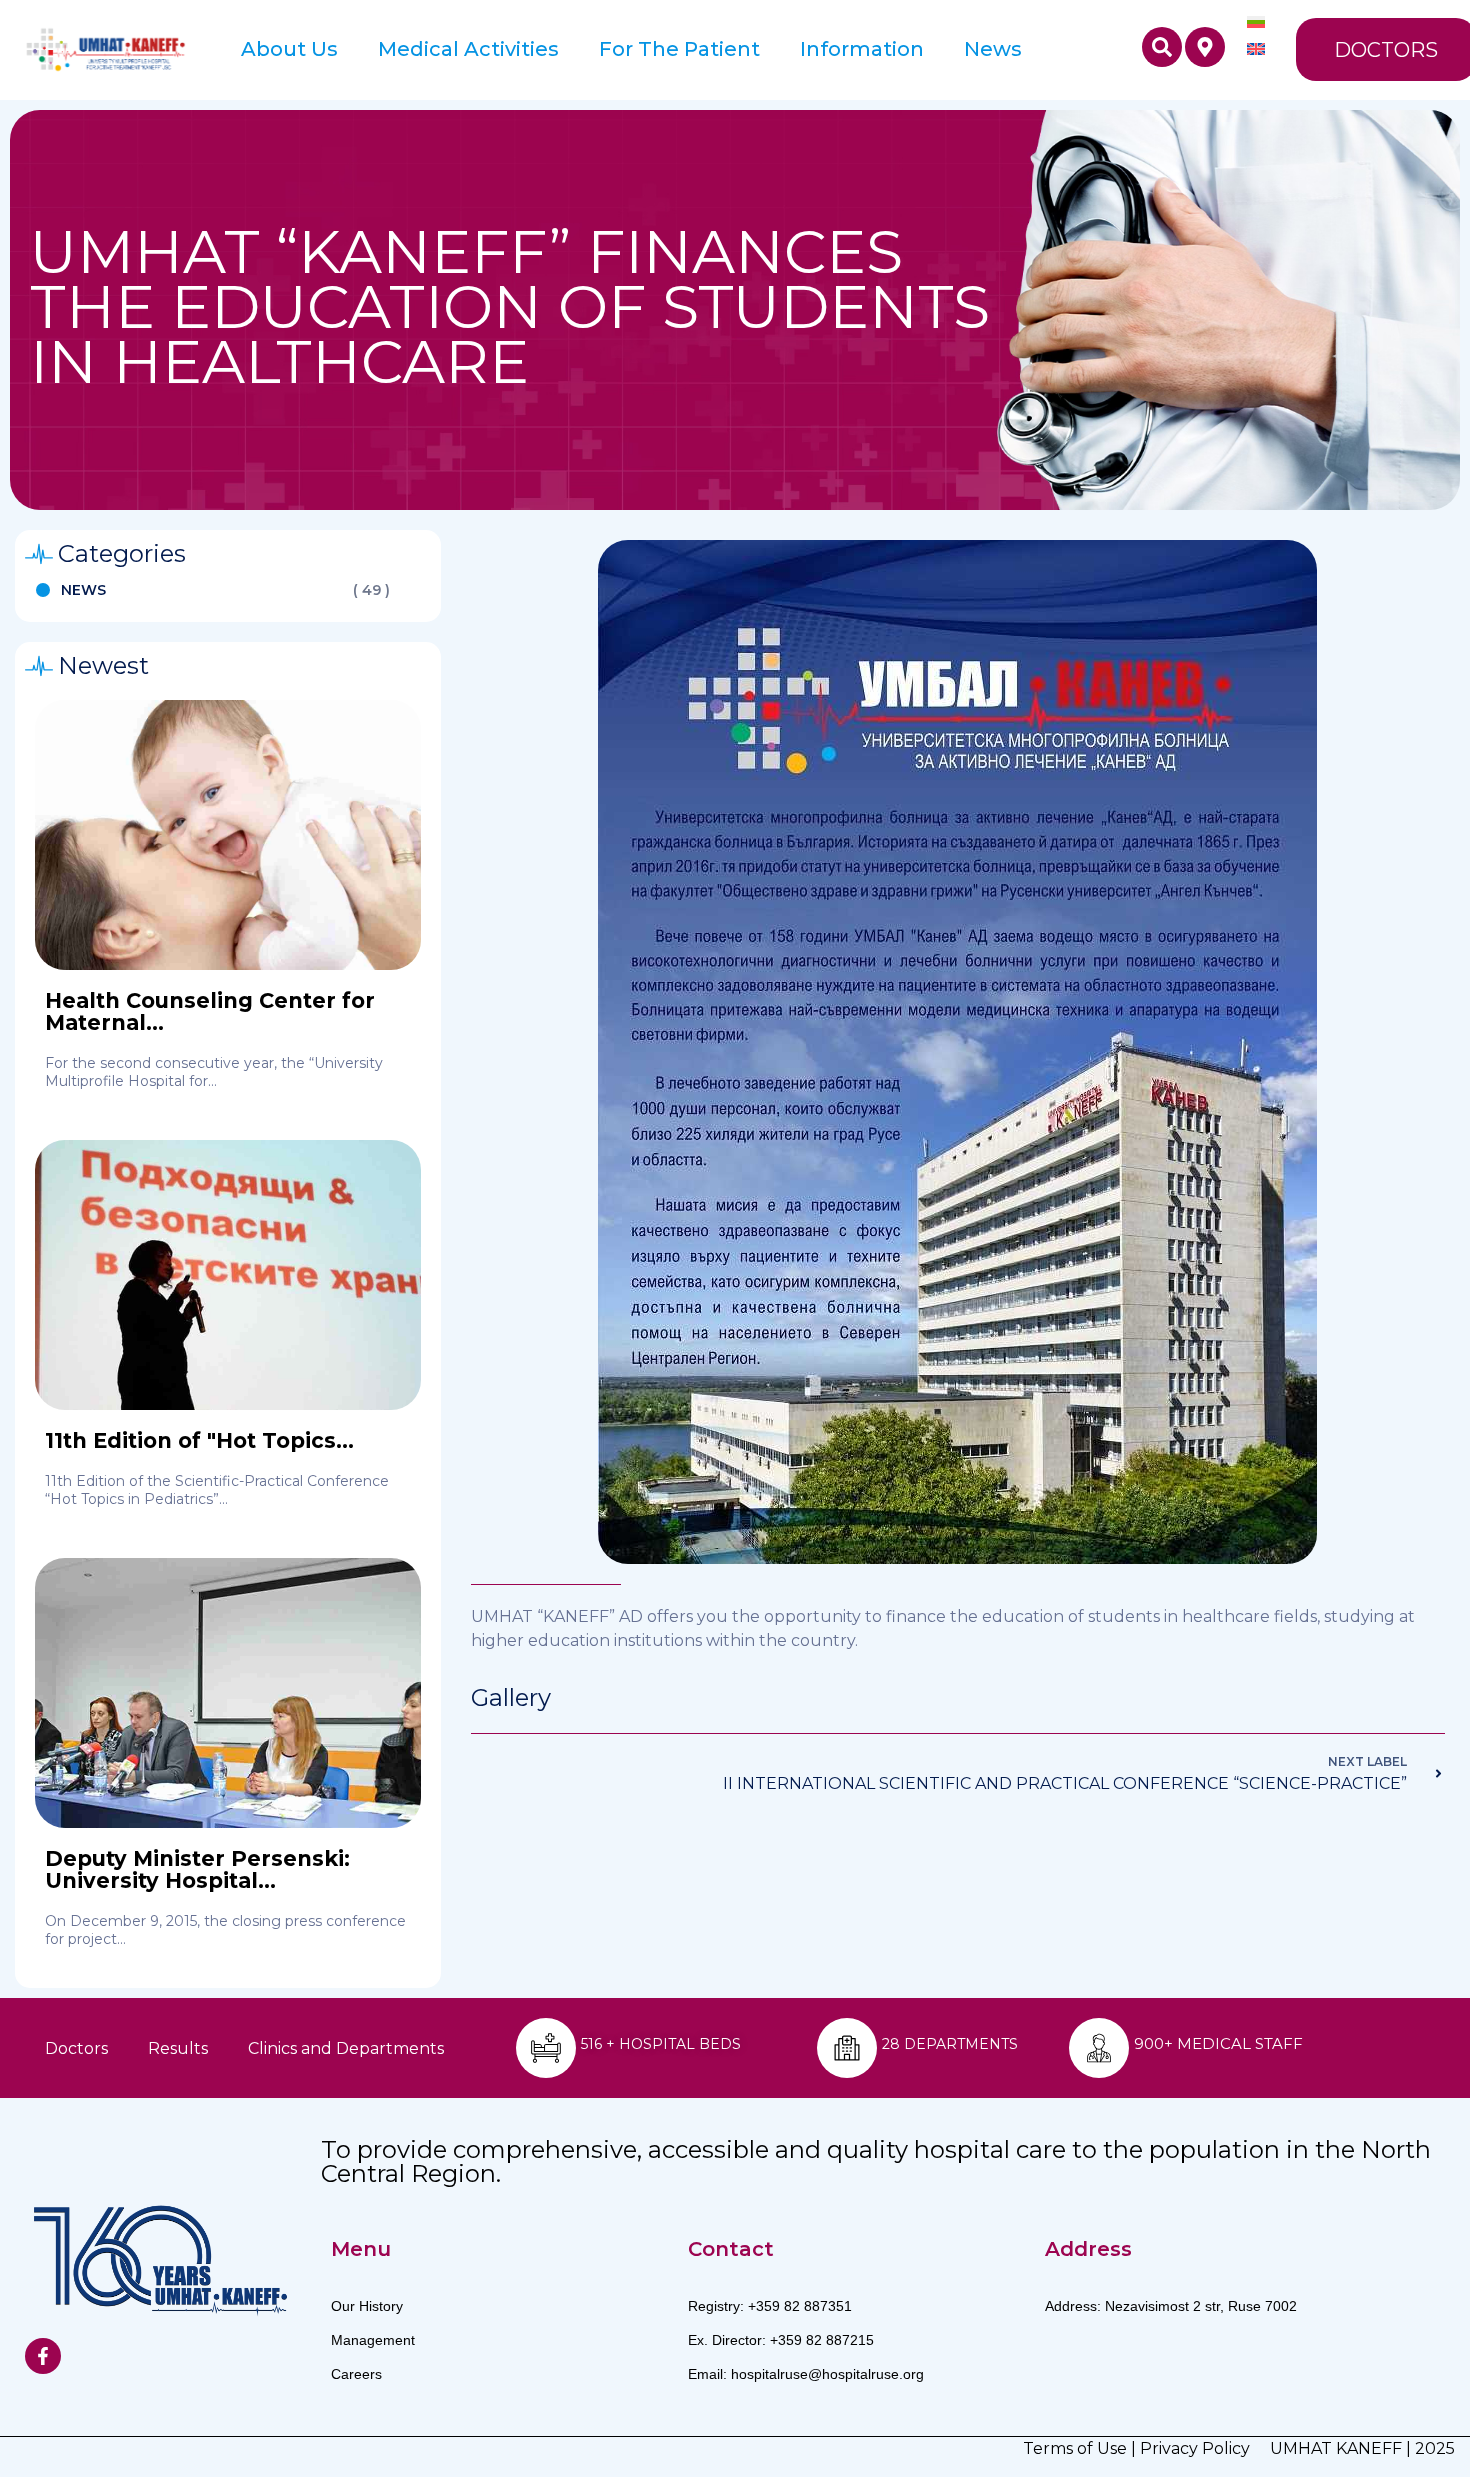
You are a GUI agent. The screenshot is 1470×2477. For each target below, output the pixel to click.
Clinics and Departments (346, 2048)
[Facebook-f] (43, 2356)
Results (178, 2048)
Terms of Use (1075, 2448)
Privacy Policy (1195, 2448)
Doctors (76, 2048)
